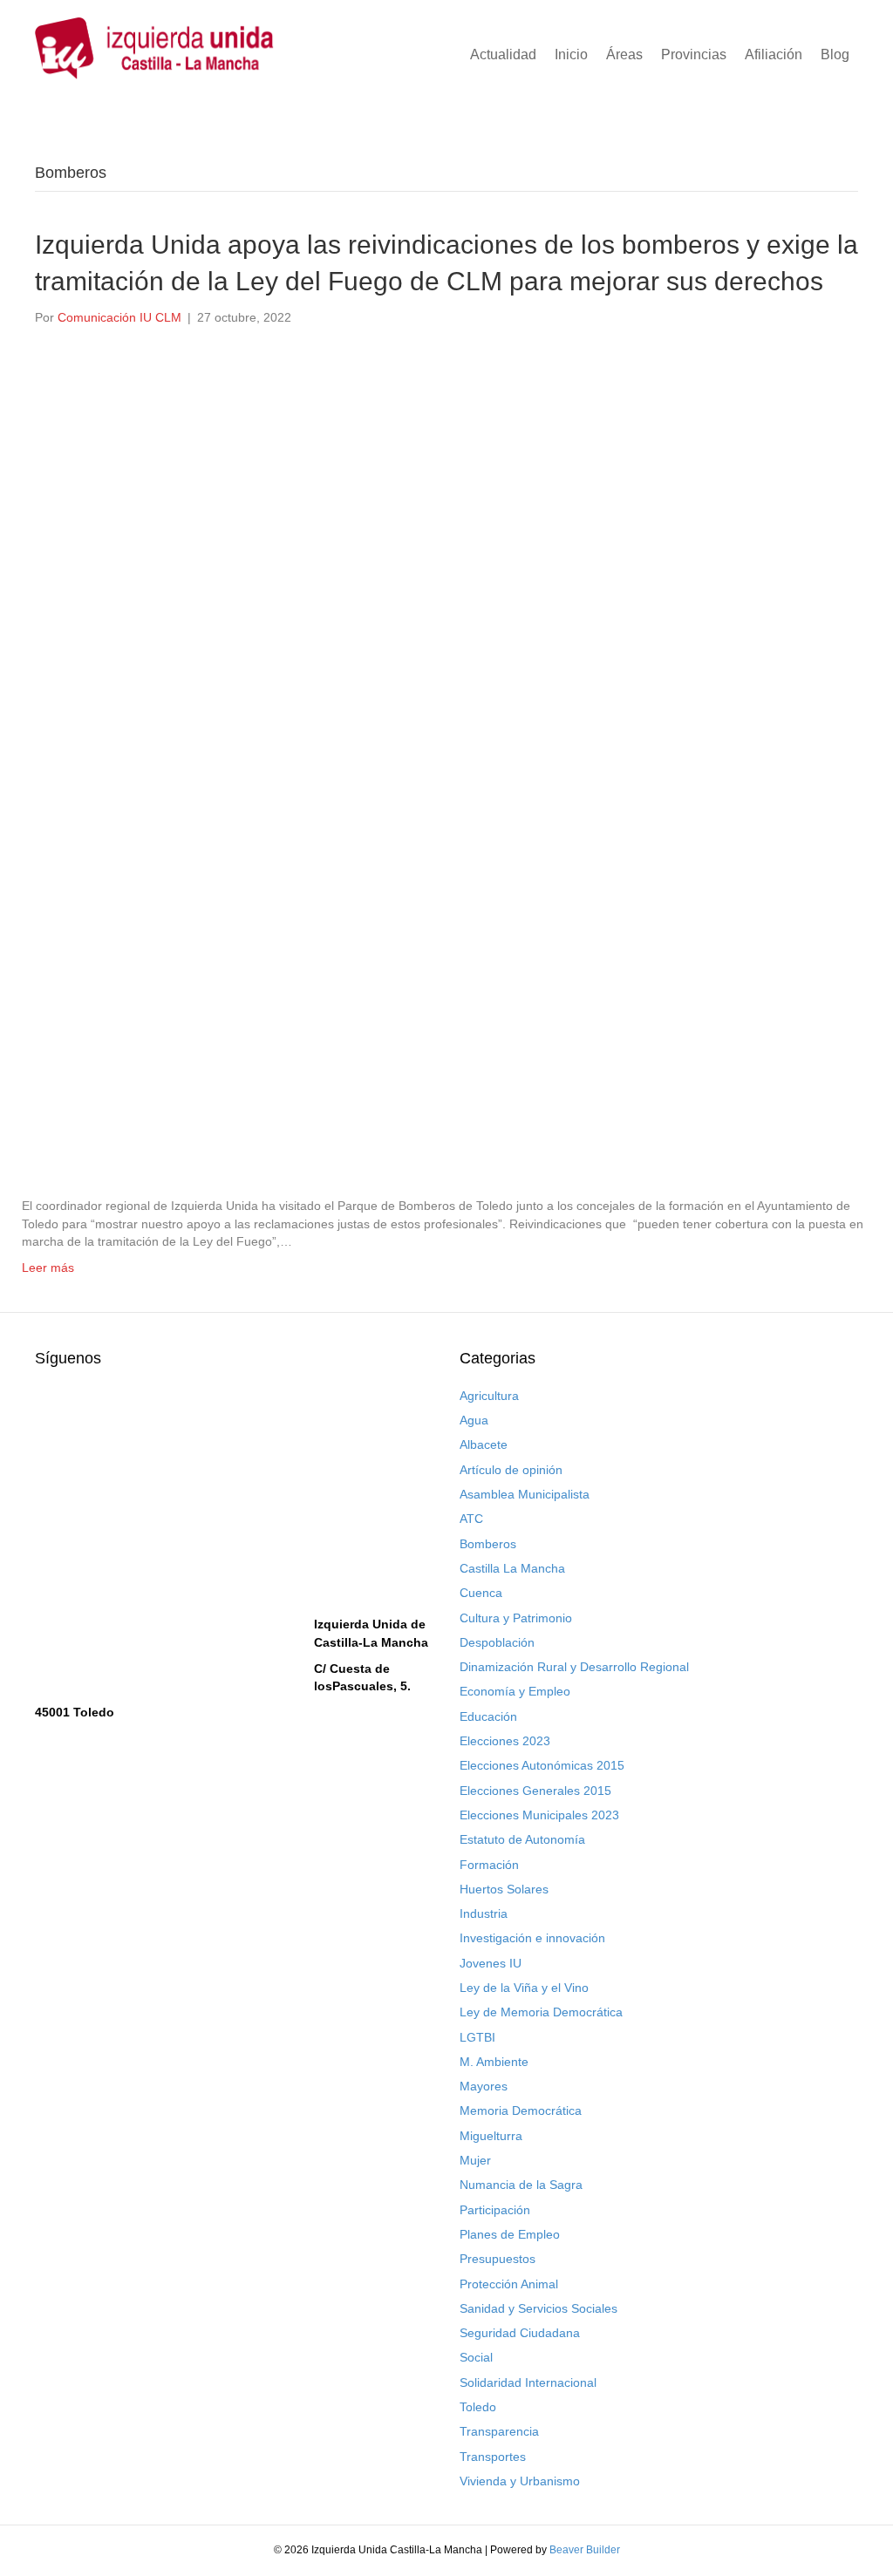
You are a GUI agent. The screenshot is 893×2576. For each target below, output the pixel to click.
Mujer (475, 2160)
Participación (495, 2210)
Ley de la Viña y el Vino (524, 1988)
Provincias (694, 54)
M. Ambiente (494, 2062)
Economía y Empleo (515, 1691)
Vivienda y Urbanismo (520, 2481)
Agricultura (489, 1396)
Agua (474, 1420)
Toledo (478, 2407)
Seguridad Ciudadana (520, 2333)
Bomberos (488, 1544)
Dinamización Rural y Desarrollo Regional (574, 1667)
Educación (488, 1716)
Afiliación (774, 54)
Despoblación (497, 1642)
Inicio (571, 54)
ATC (471, 1519)
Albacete (484, 1444)
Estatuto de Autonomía (522, 1839)
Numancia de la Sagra (521, 2185)
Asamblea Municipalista (525, 1494)
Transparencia (499, 2431)
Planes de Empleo (510, 2234)
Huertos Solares (504, 1889)
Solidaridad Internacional (528, 2382)
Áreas (624, 54)
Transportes (493, 2457)
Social (476, 2357)
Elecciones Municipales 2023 (539, 1815)
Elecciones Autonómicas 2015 (542, 1765)
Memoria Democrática (521, 2110)
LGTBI (477, 2037)
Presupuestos (498, 2259)
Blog (835, 54)
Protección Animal (509, 2284)
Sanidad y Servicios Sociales (539, 2308)
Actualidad (503, 54)
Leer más (48, 1268)
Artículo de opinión (511, 1470)
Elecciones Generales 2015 (535, 1791)
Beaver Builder (585, 2550)
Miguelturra (491, 2136)
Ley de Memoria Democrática (541, 2012)
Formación (489, 1865)
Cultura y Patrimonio (516, 1618)
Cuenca (481, 1593)
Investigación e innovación (532, 1938)
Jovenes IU (491, 1963)
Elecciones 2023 (505, 1741)
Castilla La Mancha (512, 1568)
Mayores (484, 2086)
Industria (484, 1913)
